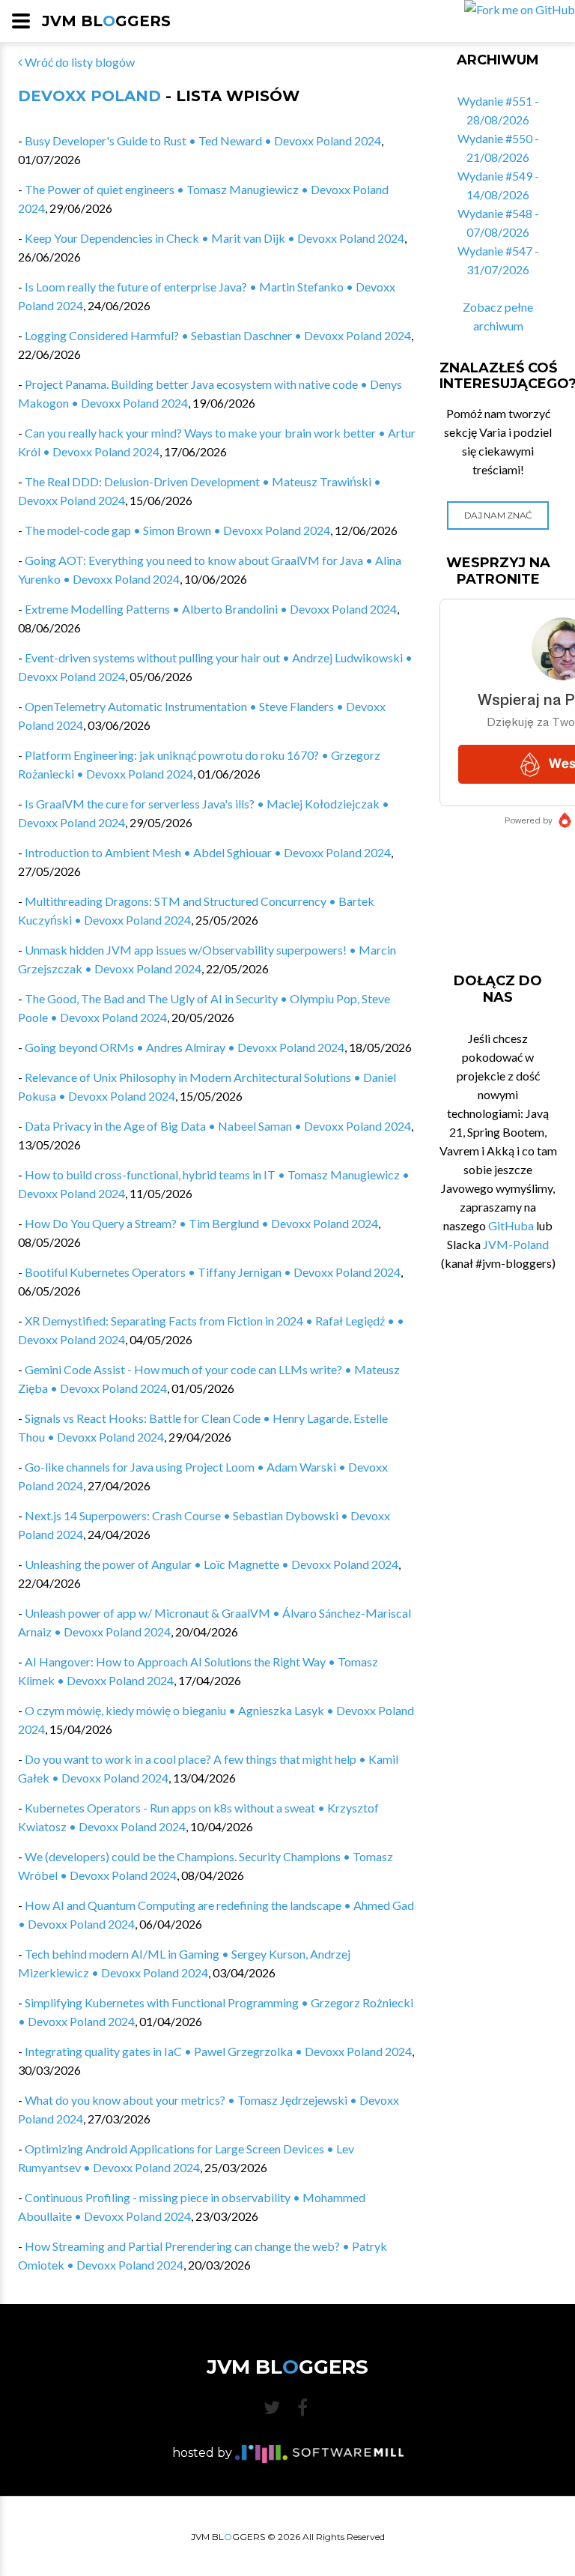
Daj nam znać (498, 515)
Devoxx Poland (89, 96)
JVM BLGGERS (106, 21)
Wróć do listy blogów (79, 62)
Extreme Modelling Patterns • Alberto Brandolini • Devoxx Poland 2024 (211, 609)
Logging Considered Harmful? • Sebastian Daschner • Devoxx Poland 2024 (218, 335)
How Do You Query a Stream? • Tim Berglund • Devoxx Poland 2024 (201, 1223)
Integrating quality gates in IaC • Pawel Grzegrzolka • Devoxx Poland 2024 (218, 2051)
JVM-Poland (516, 1244)
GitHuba (511, 1225)
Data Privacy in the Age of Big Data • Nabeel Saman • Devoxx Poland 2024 (218, 1126)
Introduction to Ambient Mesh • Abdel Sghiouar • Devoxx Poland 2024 (208, 852)
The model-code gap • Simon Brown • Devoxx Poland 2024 (177, 530)
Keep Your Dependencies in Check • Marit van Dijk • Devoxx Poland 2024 (215, 238)
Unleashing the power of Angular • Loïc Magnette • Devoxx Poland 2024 (212, 1564)
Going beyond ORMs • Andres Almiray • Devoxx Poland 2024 (185, 1047)
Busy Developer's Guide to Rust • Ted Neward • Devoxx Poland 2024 (203, 140)
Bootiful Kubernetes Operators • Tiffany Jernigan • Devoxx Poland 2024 (213, 1272)
